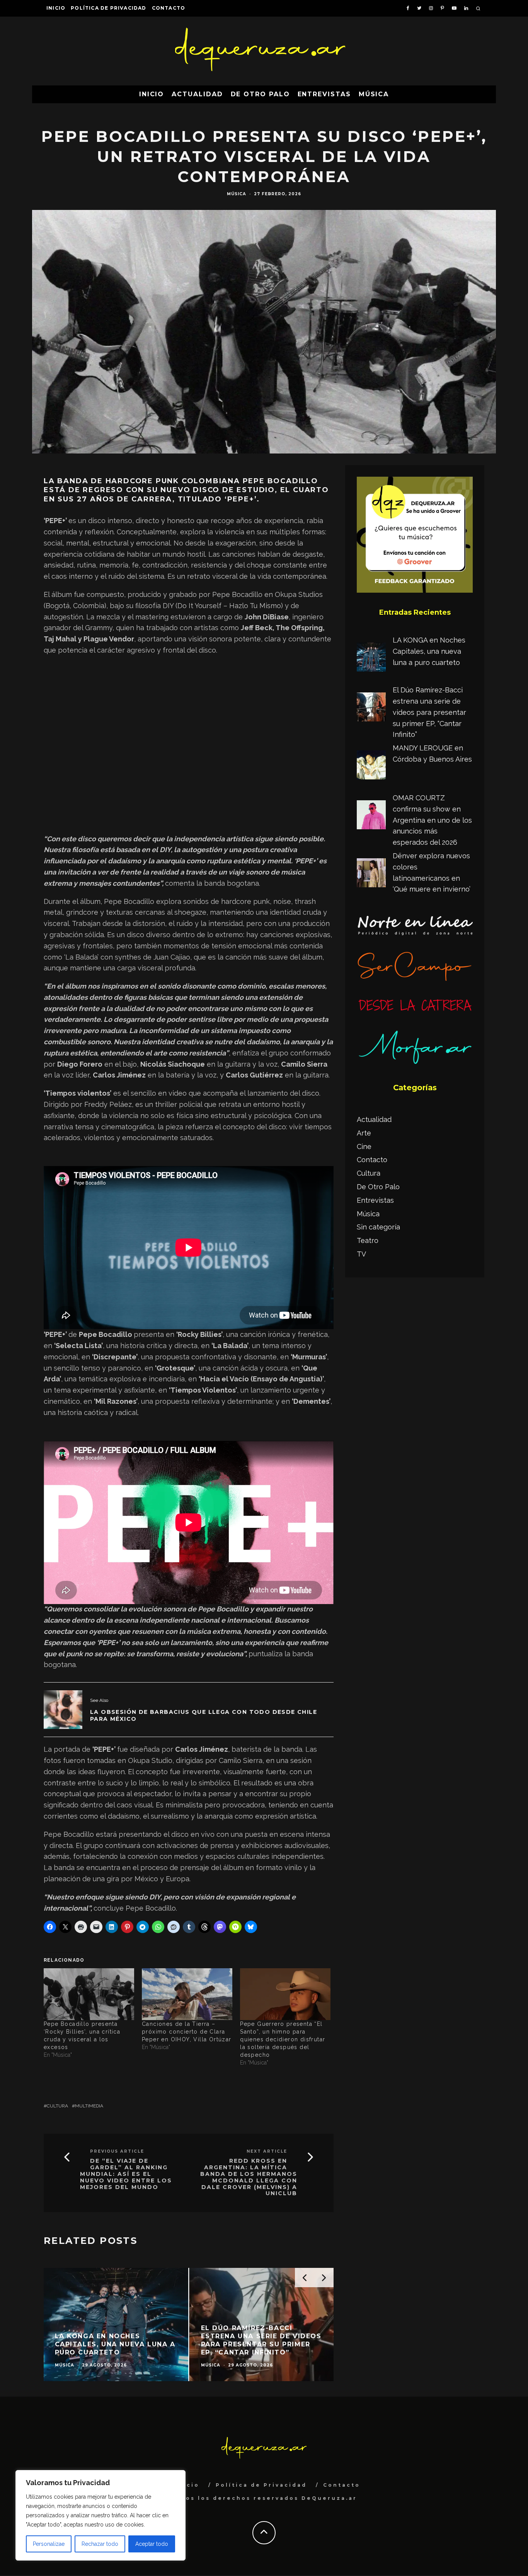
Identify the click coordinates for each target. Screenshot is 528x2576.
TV (361, 1254)
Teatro (368, 1240)
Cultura (57, 2106)
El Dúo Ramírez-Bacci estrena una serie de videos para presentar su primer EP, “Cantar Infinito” (429, 712)
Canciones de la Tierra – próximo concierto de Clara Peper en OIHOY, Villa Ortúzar (187, 2032)
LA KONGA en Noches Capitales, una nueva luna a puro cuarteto (429, 651)
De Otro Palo (260, 94)
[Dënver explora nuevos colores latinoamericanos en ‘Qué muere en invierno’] (371, 875)
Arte (364, 1133)
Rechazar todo (100, 2544)
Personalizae (49, 2544)
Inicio (56, 8)
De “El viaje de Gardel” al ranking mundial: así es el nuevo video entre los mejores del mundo (126, 2174)
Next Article (267, 2151)
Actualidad (197, 94)
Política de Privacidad (108, 8)
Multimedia (89, 2106)
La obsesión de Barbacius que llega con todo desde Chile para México (204, 1715)
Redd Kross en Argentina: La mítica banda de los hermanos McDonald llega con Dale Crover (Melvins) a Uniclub (249, 2177)
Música (374, 94)
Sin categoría (378, 1227)
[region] (100, 2515)
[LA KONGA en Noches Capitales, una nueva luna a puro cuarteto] (371, 659)
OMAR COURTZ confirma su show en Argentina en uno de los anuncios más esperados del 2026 (432, 820)
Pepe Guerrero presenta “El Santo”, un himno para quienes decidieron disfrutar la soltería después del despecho (283, 2039)
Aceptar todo (152, 2544)
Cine (364, 1146)
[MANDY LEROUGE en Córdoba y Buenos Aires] (371, 767)
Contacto (169, 8)
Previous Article (117, 2151)
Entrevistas (324, 94)
